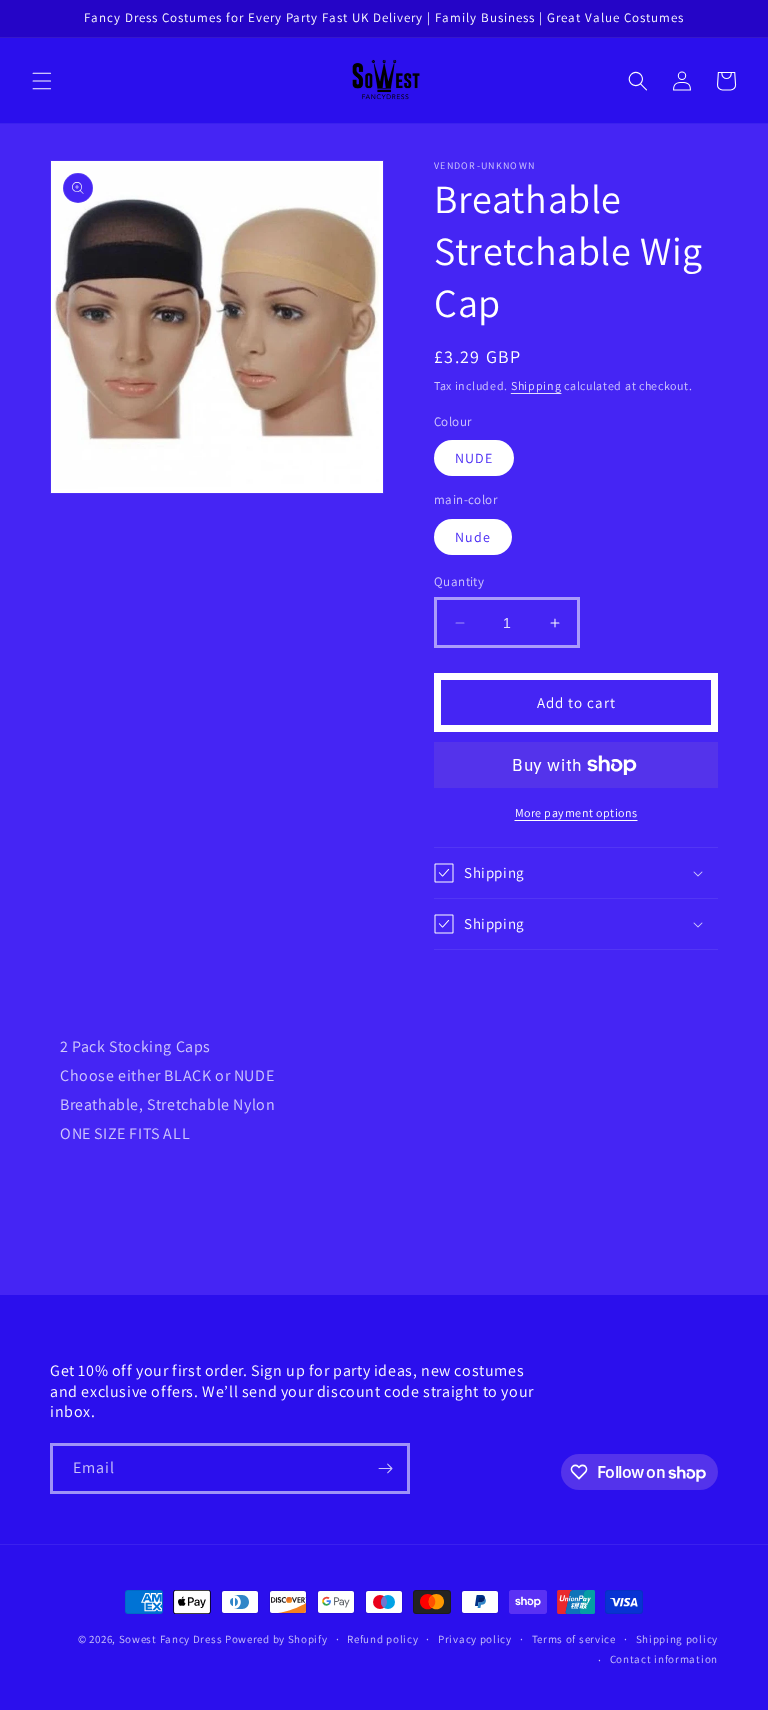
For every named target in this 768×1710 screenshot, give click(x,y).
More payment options (576, 812)
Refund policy (382, 1639)
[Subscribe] (385, 1468)
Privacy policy (475, 1639)
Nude (473, 537)
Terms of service (574, 1639)
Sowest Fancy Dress (171, 1639)
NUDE (474, 458)
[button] (42, 81)
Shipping (536, 385)
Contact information (664, 1659)
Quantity (459, 581)
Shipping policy (677, 1639)
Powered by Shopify (276, 1639)
